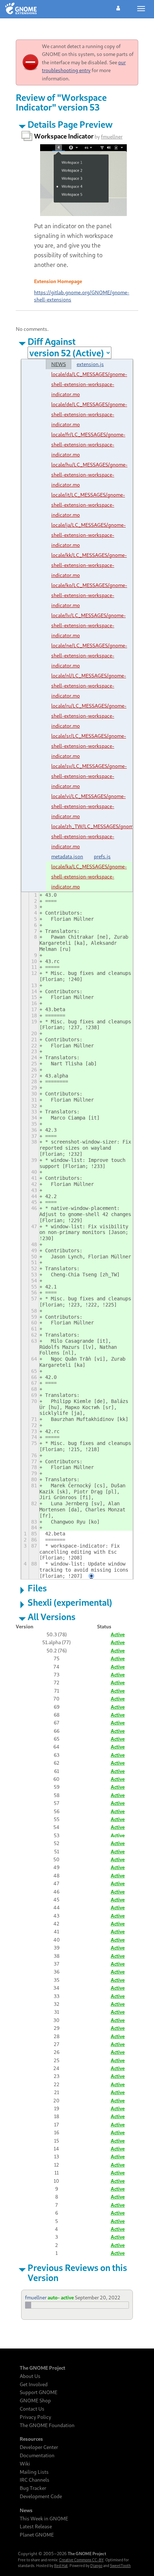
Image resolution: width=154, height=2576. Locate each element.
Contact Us (32, 2409)
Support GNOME (38, 2392)
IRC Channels (35, 2480)
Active (118, 1634)
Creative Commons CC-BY (81, 2560)
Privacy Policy (35, 2417)
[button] (118, 7)
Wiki (25, 2464)
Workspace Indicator (64, 136)
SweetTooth (120, 2566)
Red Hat (61, 2566)
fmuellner (112, 137)
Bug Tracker (33, 2488)
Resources (31, 2439)
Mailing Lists (34, 2472)
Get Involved (34, 2384)
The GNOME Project (42, 2368)
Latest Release (36, 2526)
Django (96, 2566)
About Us (30, 2376)
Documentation (37, 2455)
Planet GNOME (37, 2535)
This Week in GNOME (44, 2519)
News (26, 2510)
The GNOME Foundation (47, 2425)
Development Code (41, 2496)
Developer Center (39, 2447)
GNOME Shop (35, 2401)
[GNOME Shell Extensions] (21, 9)
